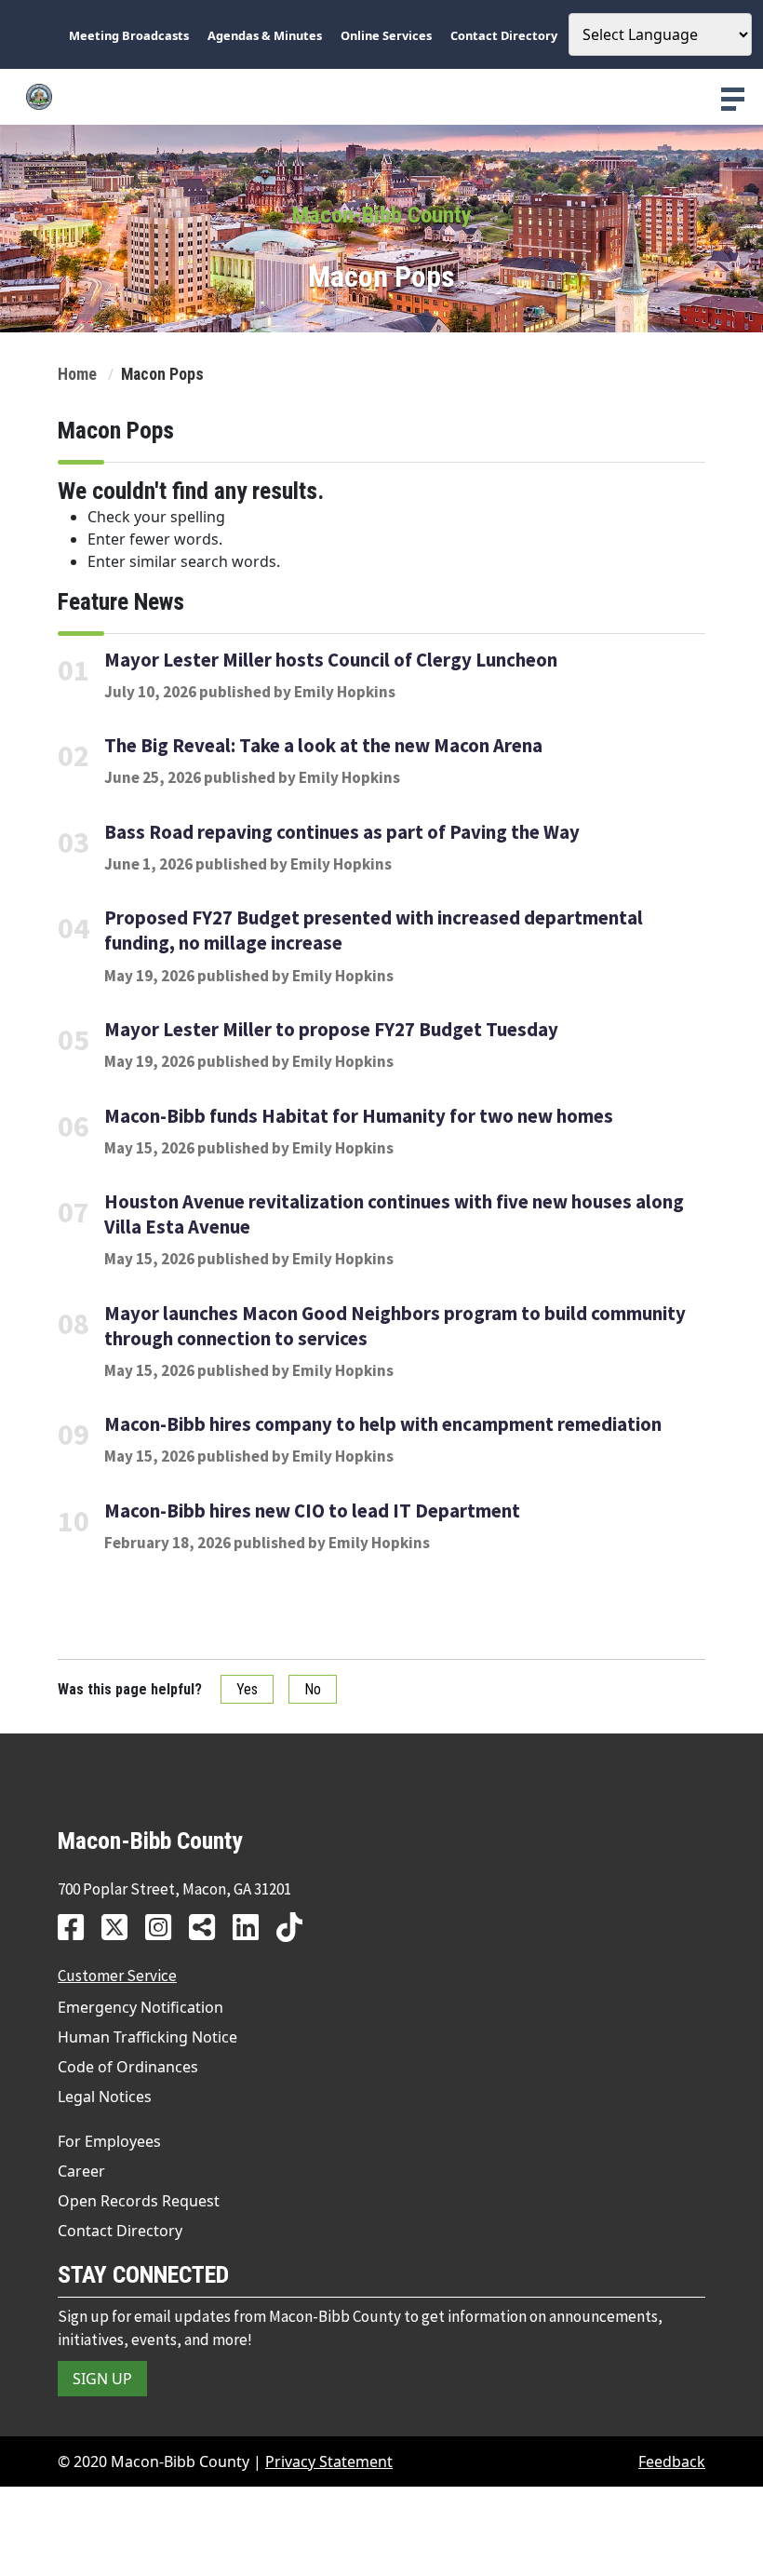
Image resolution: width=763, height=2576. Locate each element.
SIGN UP (102, 2379)
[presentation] (733, 99)
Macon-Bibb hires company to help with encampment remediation (383, 1424)
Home (77, 374)
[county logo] (381, 97)
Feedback (672, 2461)
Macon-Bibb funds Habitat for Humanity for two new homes (359, 1116)
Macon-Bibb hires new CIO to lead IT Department (312, 1511)
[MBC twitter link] (121, 1927)
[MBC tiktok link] (296, 1927)
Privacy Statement (329, 2461)
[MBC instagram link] (165, 1927)
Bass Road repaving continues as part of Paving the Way (342, 832)
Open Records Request (139, 2201)
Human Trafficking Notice (147, 2037)
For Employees (109, 2141)
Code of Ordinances (128, 2067)
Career (81, 2171)
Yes (247, 1689)
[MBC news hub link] (209, 1927)
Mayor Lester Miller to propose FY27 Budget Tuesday (331, 1030)
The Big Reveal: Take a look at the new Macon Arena (323, 746)
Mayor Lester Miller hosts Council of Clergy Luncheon (331, 660)
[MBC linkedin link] (253, 1927)
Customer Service (117, 1976)
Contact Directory (120, 2231)
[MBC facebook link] (78, 1927)
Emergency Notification (141, 2007)
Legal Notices (105, 2097)
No (313, 1689)
